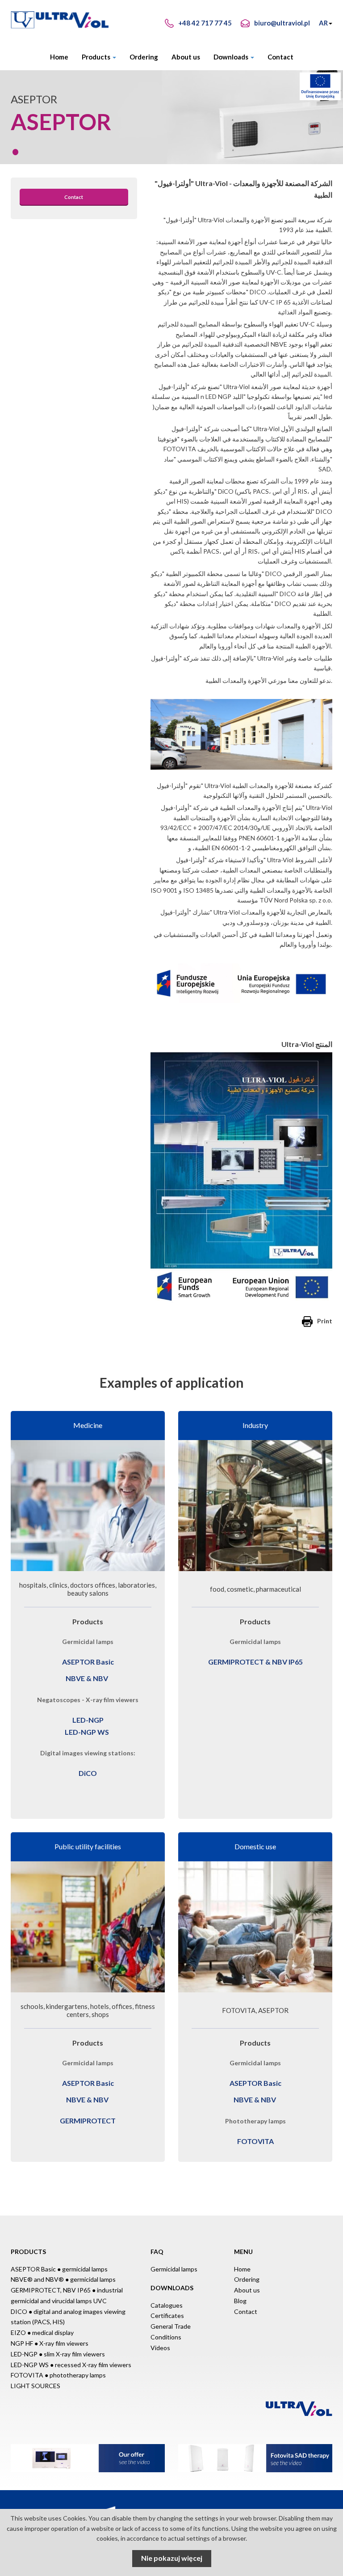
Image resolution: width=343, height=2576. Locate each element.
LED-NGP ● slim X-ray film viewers (58, 2354)
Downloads (232, 57)
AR (323, 23)
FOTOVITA (255, 2141)
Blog (240, 2301)
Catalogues (167, 2305)
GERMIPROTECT (88, 2121)
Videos (160, 2348)
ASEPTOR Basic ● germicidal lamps (59, 2269)
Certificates (167, 2315)
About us (186, 57)
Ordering (144, 57)
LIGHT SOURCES (36, 2386)
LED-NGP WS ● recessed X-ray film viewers (71, 2365)
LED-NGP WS (87, 1732)
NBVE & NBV (87, 1678)
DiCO (88, 1773)
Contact (280, 57)
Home (59, 57)
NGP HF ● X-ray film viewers (50, 2343)
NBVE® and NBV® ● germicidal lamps (63, 2279)
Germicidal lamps (174, 2269)
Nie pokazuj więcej (172, 2558)
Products (97, 57)
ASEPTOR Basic (88, 1662)
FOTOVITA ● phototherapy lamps (58, 2375)
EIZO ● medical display (42, 2332)
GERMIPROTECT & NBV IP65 (255, 1662)
